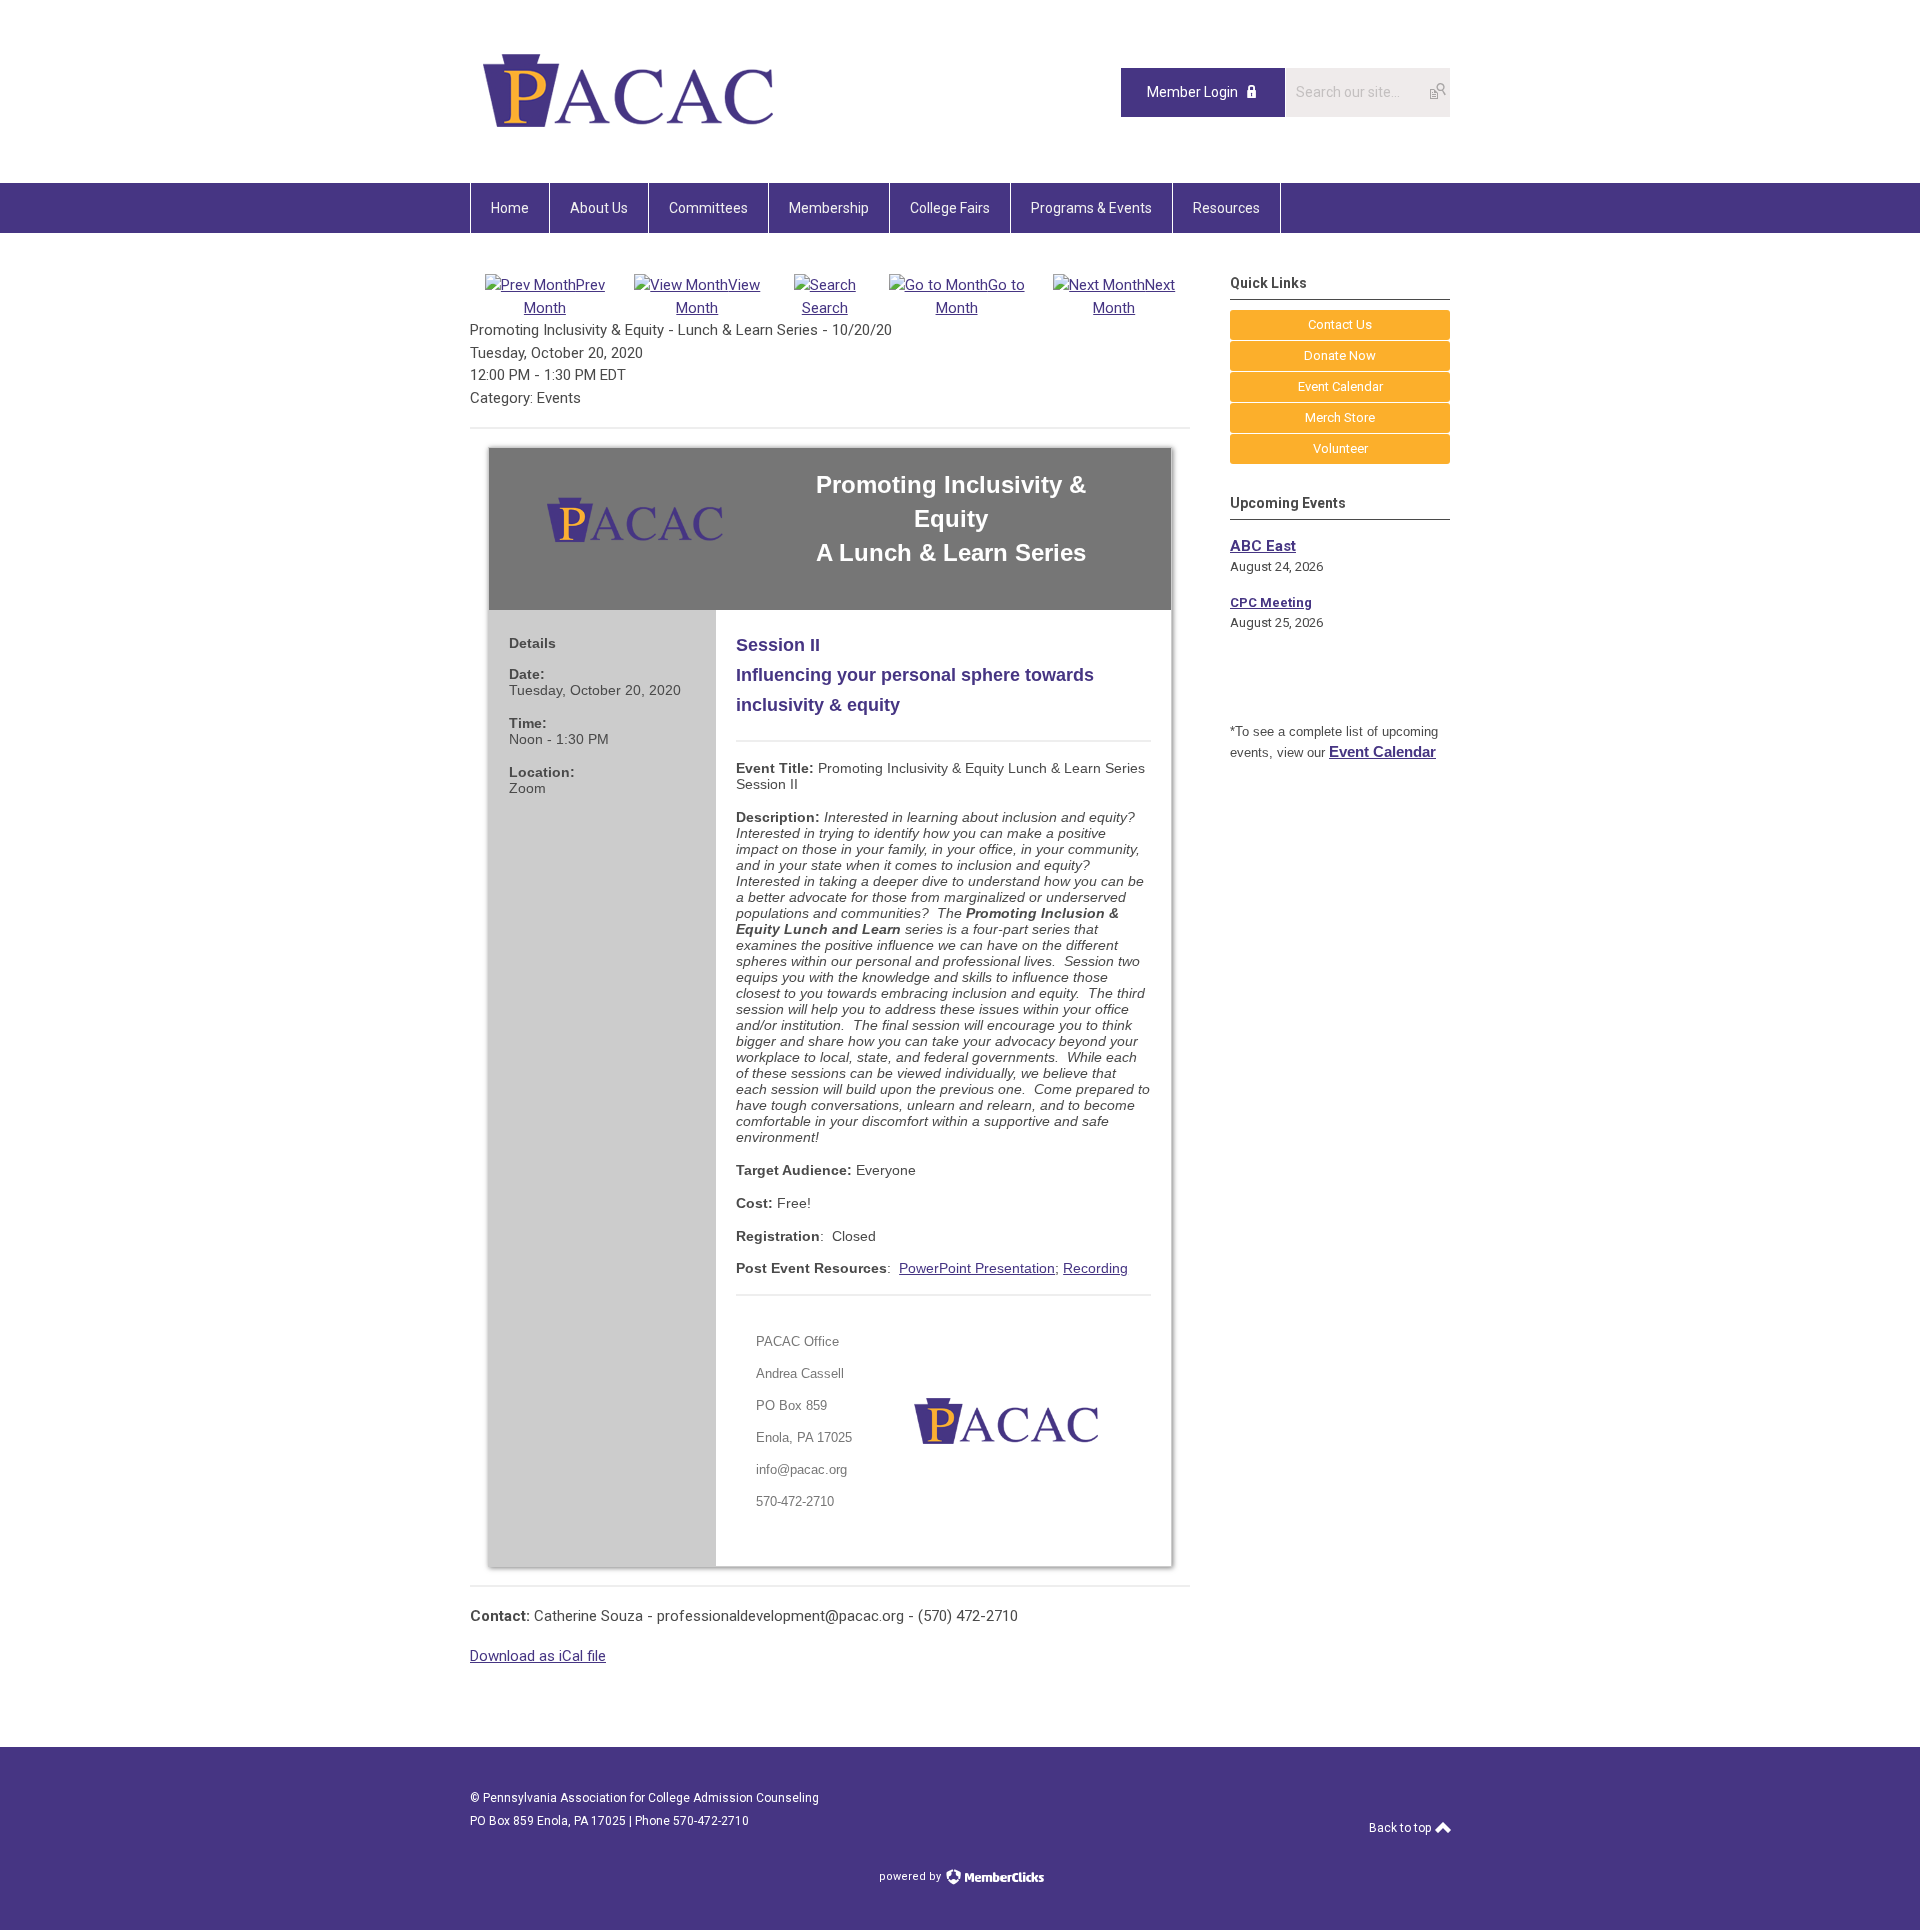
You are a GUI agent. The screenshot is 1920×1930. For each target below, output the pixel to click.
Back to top (1401, 1828)
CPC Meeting (1271, 602)
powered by (911, 1876)
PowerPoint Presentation (977, 1268)
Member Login (1192, 92)
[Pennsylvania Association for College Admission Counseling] (628, 138)
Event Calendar (1382, 751)
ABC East (1263, 546)
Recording (1095, 1268)
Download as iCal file (538, 1656)
